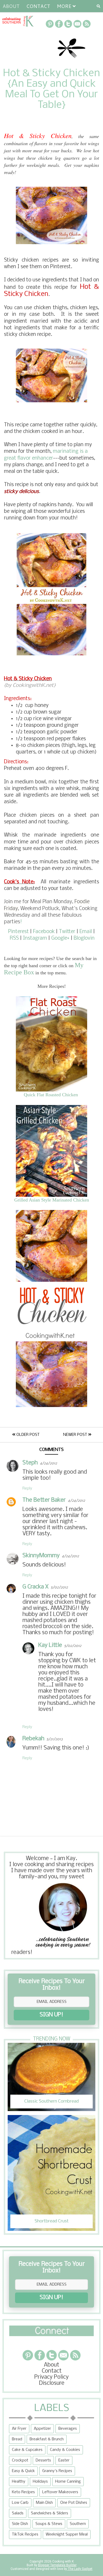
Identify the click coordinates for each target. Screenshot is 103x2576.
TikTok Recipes (25, 2534)
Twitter (67, 932)
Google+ (60, 938)
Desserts (43, 2460)
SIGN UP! (51, 2015)
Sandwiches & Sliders (50, 2513)
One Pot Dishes (74, 2503)
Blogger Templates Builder (57, 2565)
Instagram (35, 938)
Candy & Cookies (65, 2450)
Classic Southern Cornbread (51, 2101)
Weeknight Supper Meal (67, 2534)
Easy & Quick (23, 2471)
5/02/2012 (59, 1588)
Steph (30, 1463)
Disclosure (52, 2383)
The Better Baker (44, 1500)
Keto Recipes (23, 2492)
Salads (18, 2513)
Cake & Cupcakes (27, 2450)
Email (86, 932)
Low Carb (20, 2503)
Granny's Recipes (57, 2471)
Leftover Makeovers (60, 2492)
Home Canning (68, 2482)
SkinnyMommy (41, 1556)
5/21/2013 (55, 1739)
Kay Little (50, 1645)
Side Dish (20, 2524)
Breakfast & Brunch (47, 2439)
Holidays (40, 2482)
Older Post (27, 1435)
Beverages (68, 2429)
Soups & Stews (49, 2524)
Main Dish (44, 2503)
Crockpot (20, 2460)
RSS (14, 938)
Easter (64, 2460)
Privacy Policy (51, 2377)
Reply (27, 1488)
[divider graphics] (51, 2335)
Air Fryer (19, 2429)
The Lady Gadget (80, 2569)
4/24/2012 (48, 1463)
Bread (17, 2439)
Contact (38, 6)
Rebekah (33, 1739)
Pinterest (18, 932)
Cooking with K (63, 2561)
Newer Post (76, 1435)
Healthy (19, 2482)
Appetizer (42, 2429)
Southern (78, 2524)
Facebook (44, 932)
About (11, 6)
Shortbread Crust (52, 2221)
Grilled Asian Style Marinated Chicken (52, 1200)
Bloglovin (84, 938)
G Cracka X (36, 1587)
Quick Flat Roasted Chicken (51, 1095)
